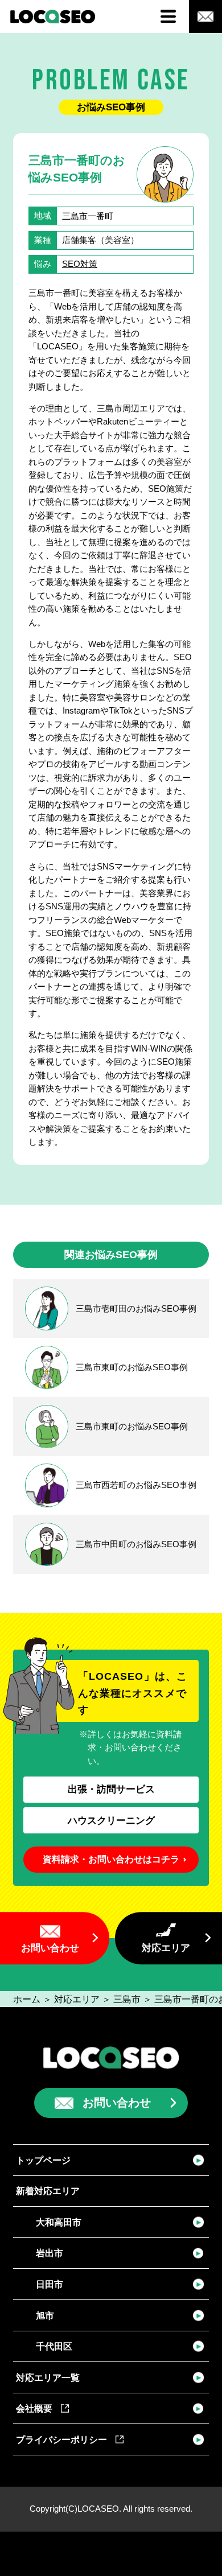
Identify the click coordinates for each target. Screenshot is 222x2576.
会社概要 (34, 2408)
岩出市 (50, 2253)
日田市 (50, 2284)
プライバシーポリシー (61, 2439)
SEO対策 (80, 264)
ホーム (27, 1999)
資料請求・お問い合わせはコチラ (111, 1859)
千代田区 (54, 2346)
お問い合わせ (50, 1948)
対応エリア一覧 (48, 2377)
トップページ (43, 2160)
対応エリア (166, 1948)
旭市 (45, 2315)
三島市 (75, 216)
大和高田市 (59, 2222)
